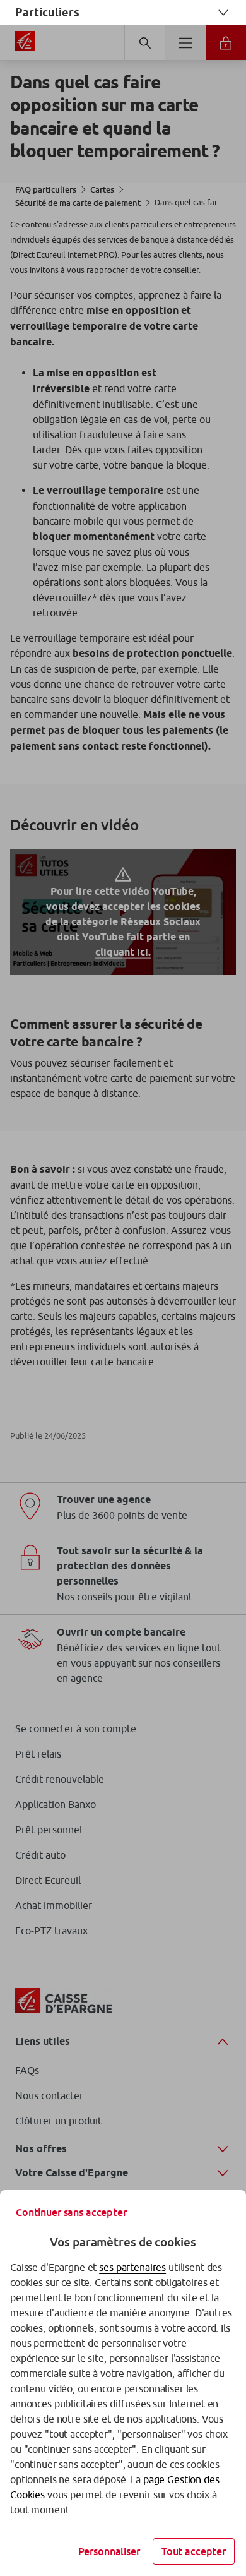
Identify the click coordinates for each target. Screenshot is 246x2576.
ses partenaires (132, 2267)
